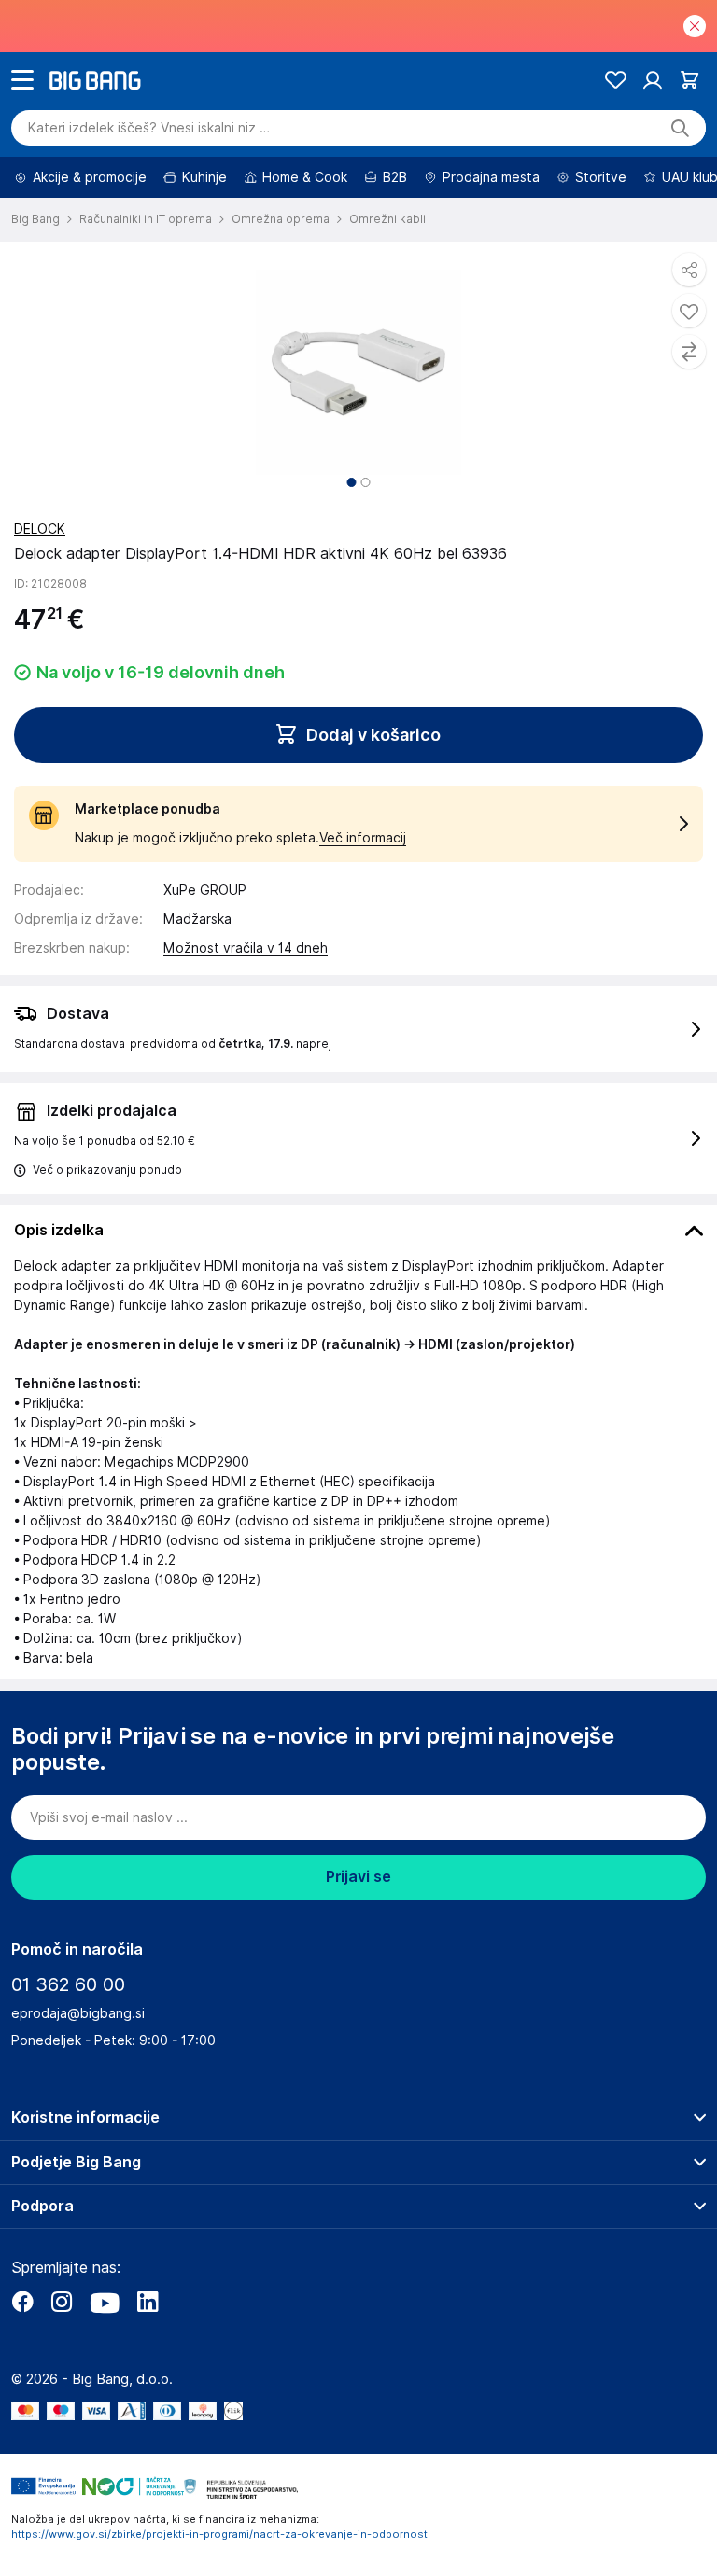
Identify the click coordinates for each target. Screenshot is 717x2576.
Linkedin (148, 2302)
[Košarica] (689, 80)
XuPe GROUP (205, 890)
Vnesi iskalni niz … (149, 128)
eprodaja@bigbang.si (78, 2013)
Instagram (62, 2302)
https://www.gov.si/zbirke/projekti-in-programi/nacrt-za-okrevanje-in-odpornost (219, 2534)
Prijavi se (358, 1877)
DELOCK (40, 529)
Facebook (22, 2302)
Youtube (105, 2302)
